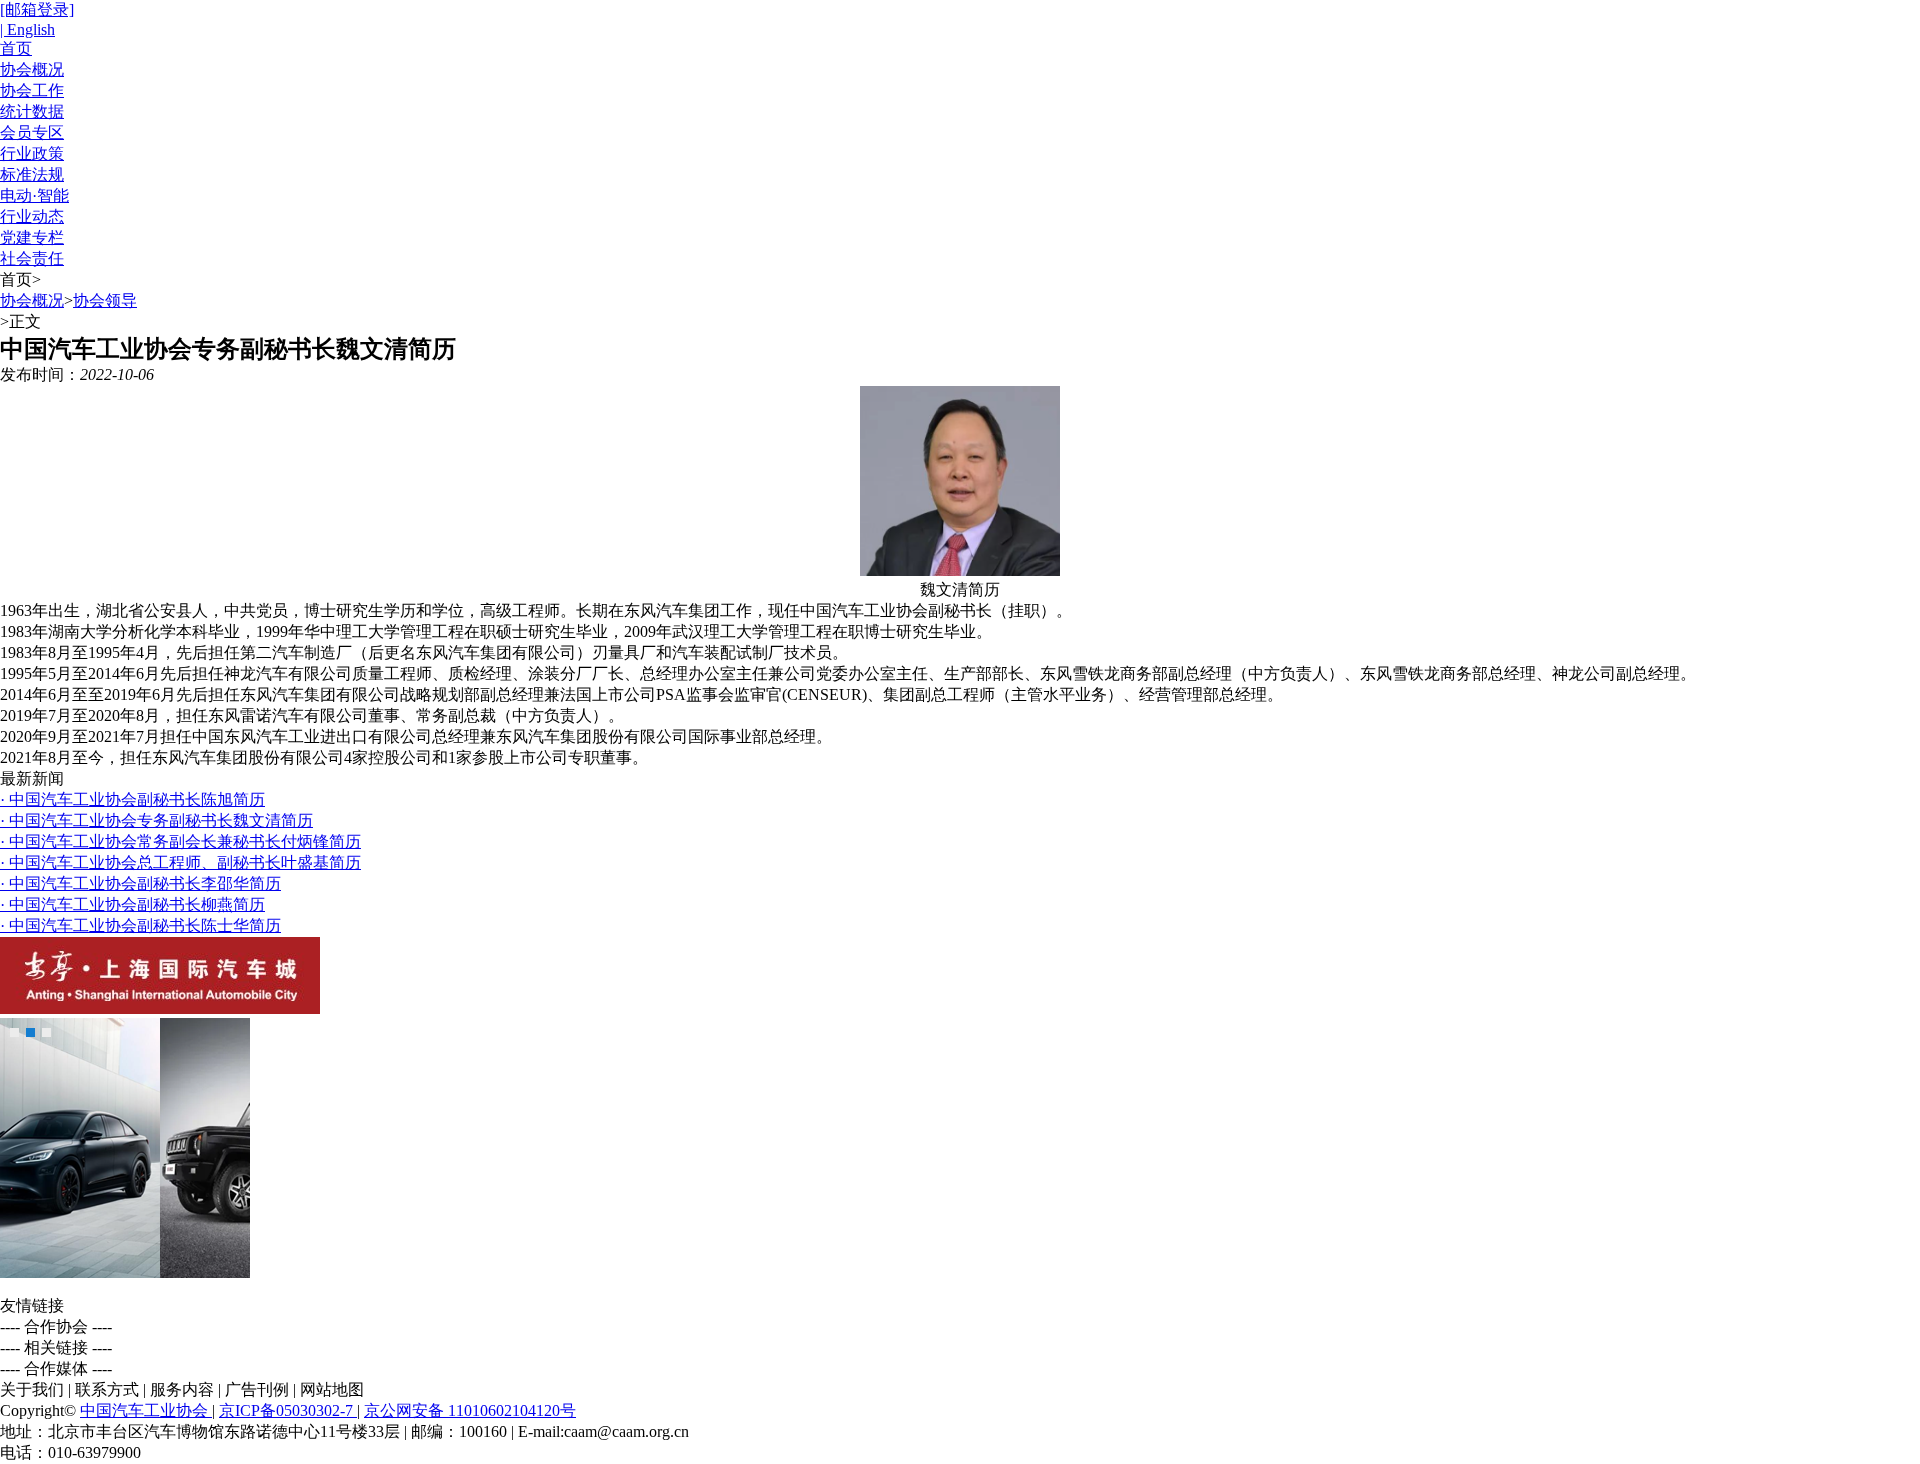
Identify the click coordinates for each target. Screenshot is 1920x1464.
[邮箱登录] (37, 9)
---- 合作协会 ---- (56, 1326)
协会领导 (105, 300)
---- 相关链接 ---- (56, 1347)
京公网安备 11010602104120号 (470, 1410)
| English (27, 29)
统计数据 (32, 111)
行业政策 (32, 153)
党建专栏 (32, 237)
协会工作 (32, 90)
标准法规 (32, 174)
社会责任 (32, 258)
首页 (16, 48)
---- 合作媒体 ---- (56, 1368)
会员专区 (32, 132)
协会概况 (32, 69)
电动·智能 (34, 195)
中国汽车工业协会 (146, 1410)
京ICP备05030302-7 (288, 1410)
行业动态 (32, 216)
